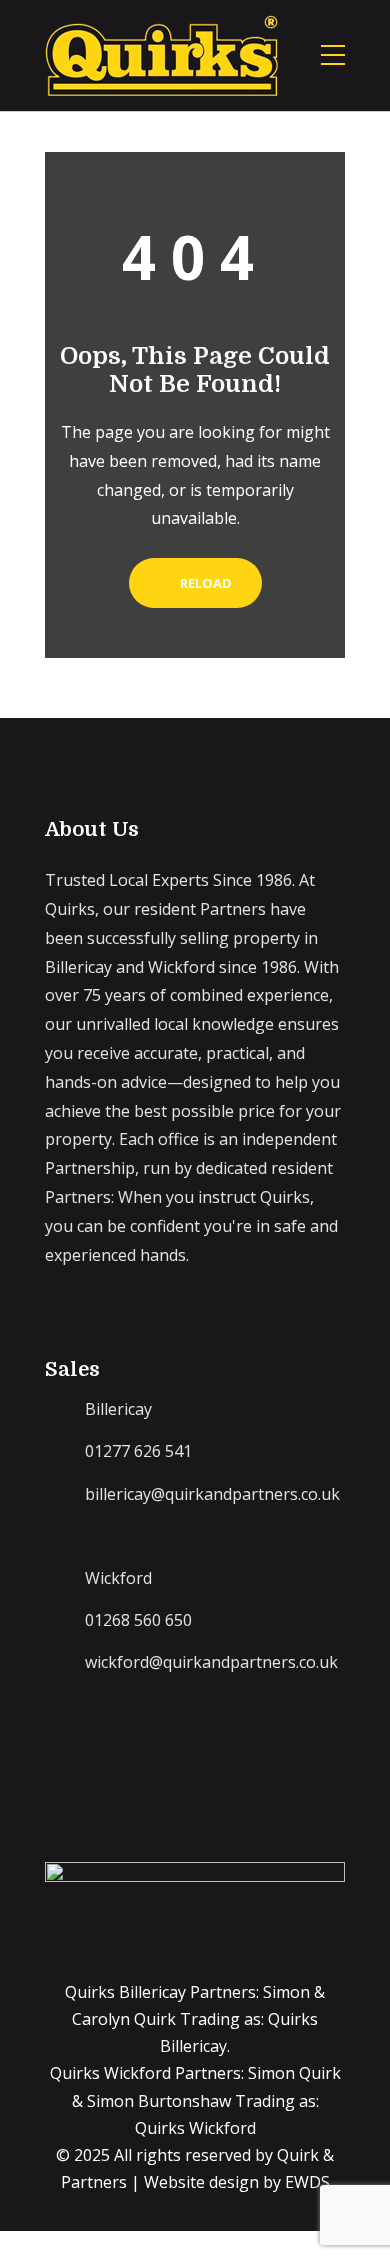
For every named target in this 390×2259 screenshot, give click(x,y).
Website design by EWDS (237, 2182)
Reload (204, 583)
